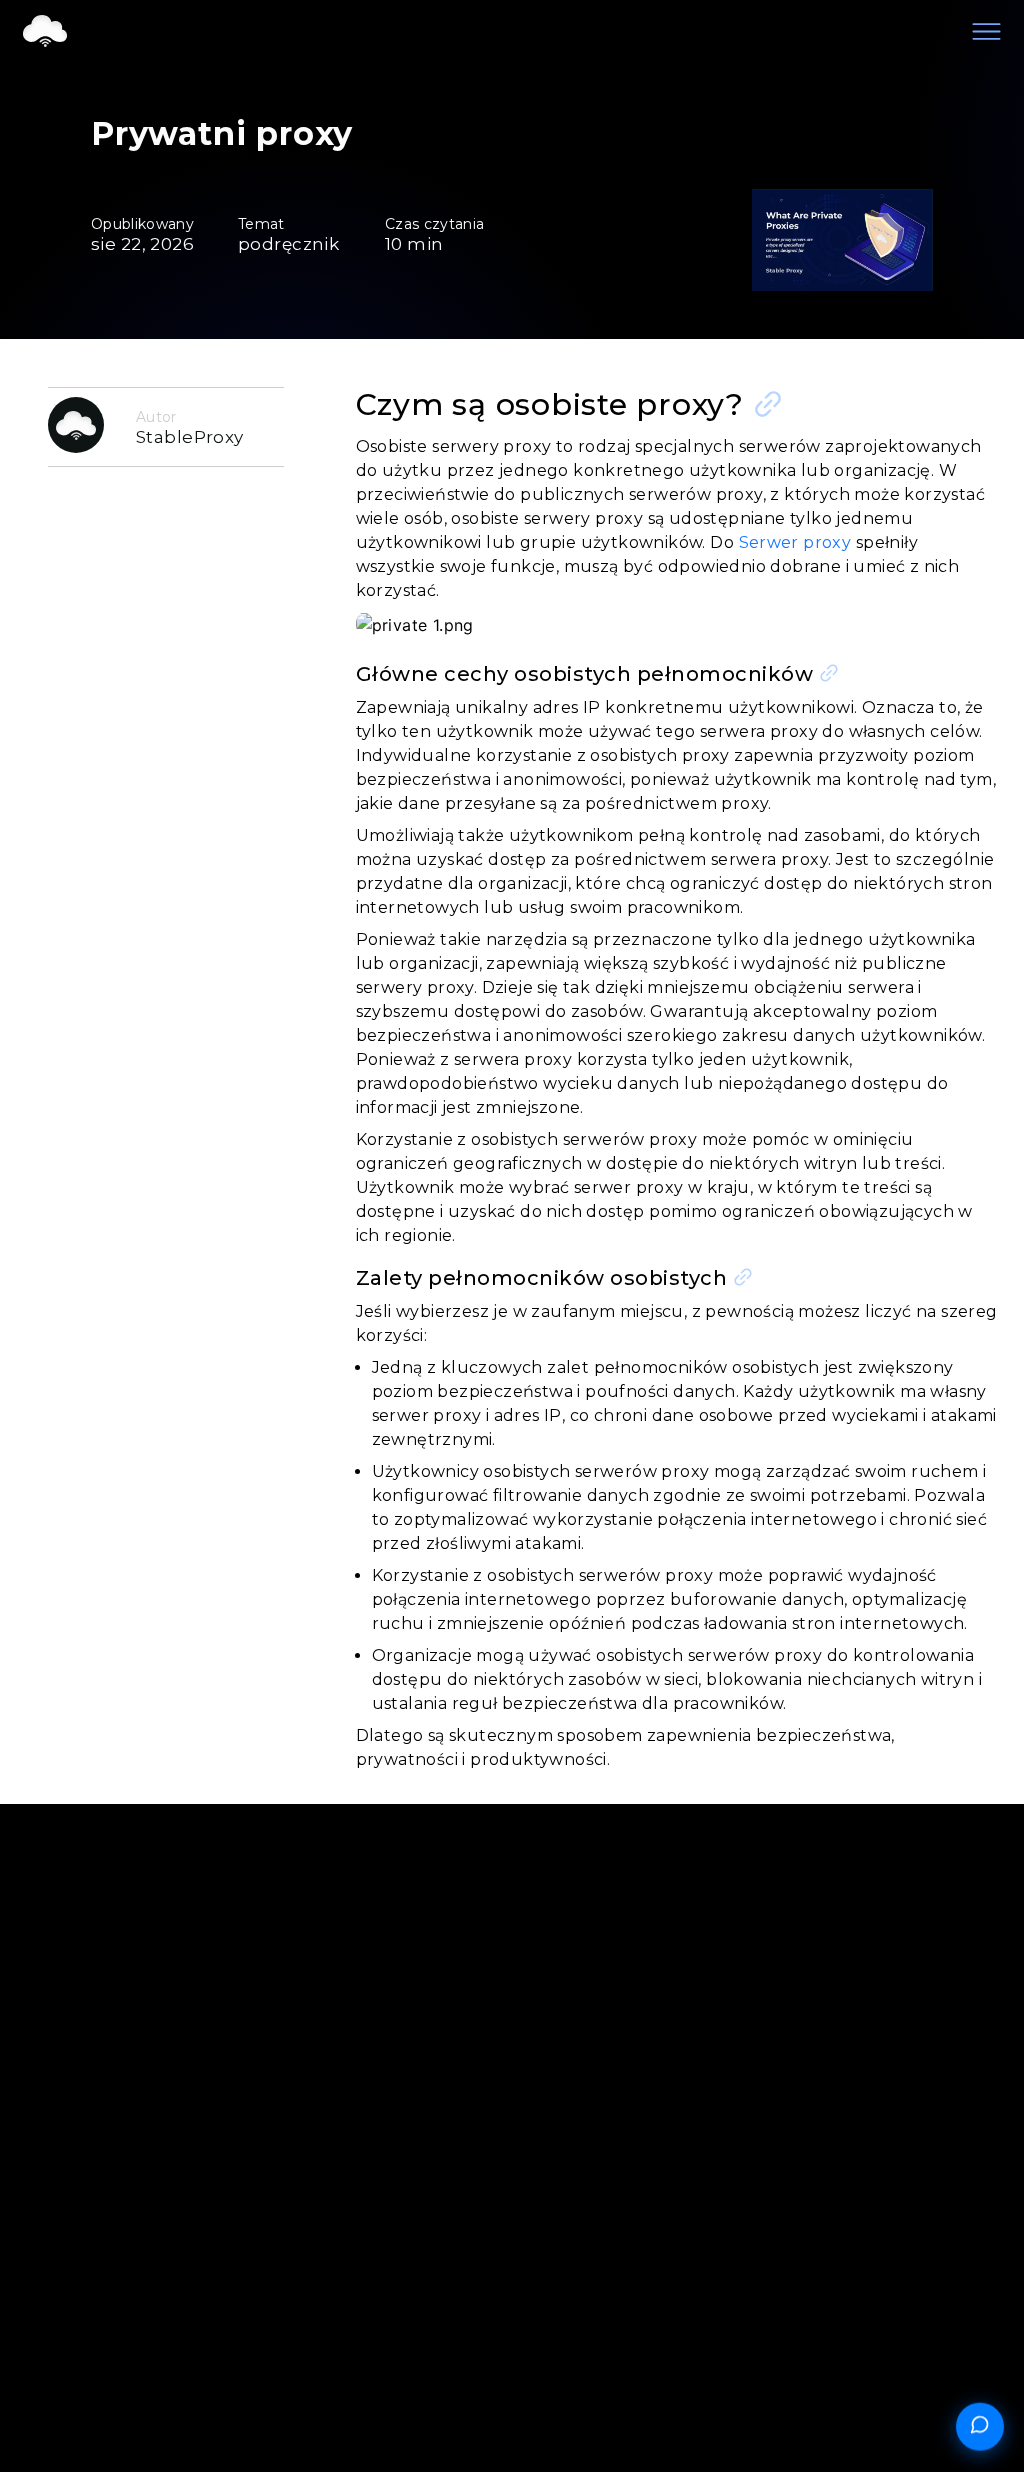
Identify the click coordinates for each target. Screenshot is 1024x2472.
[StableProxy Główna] (45, 33)
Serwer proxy (795, 542)
